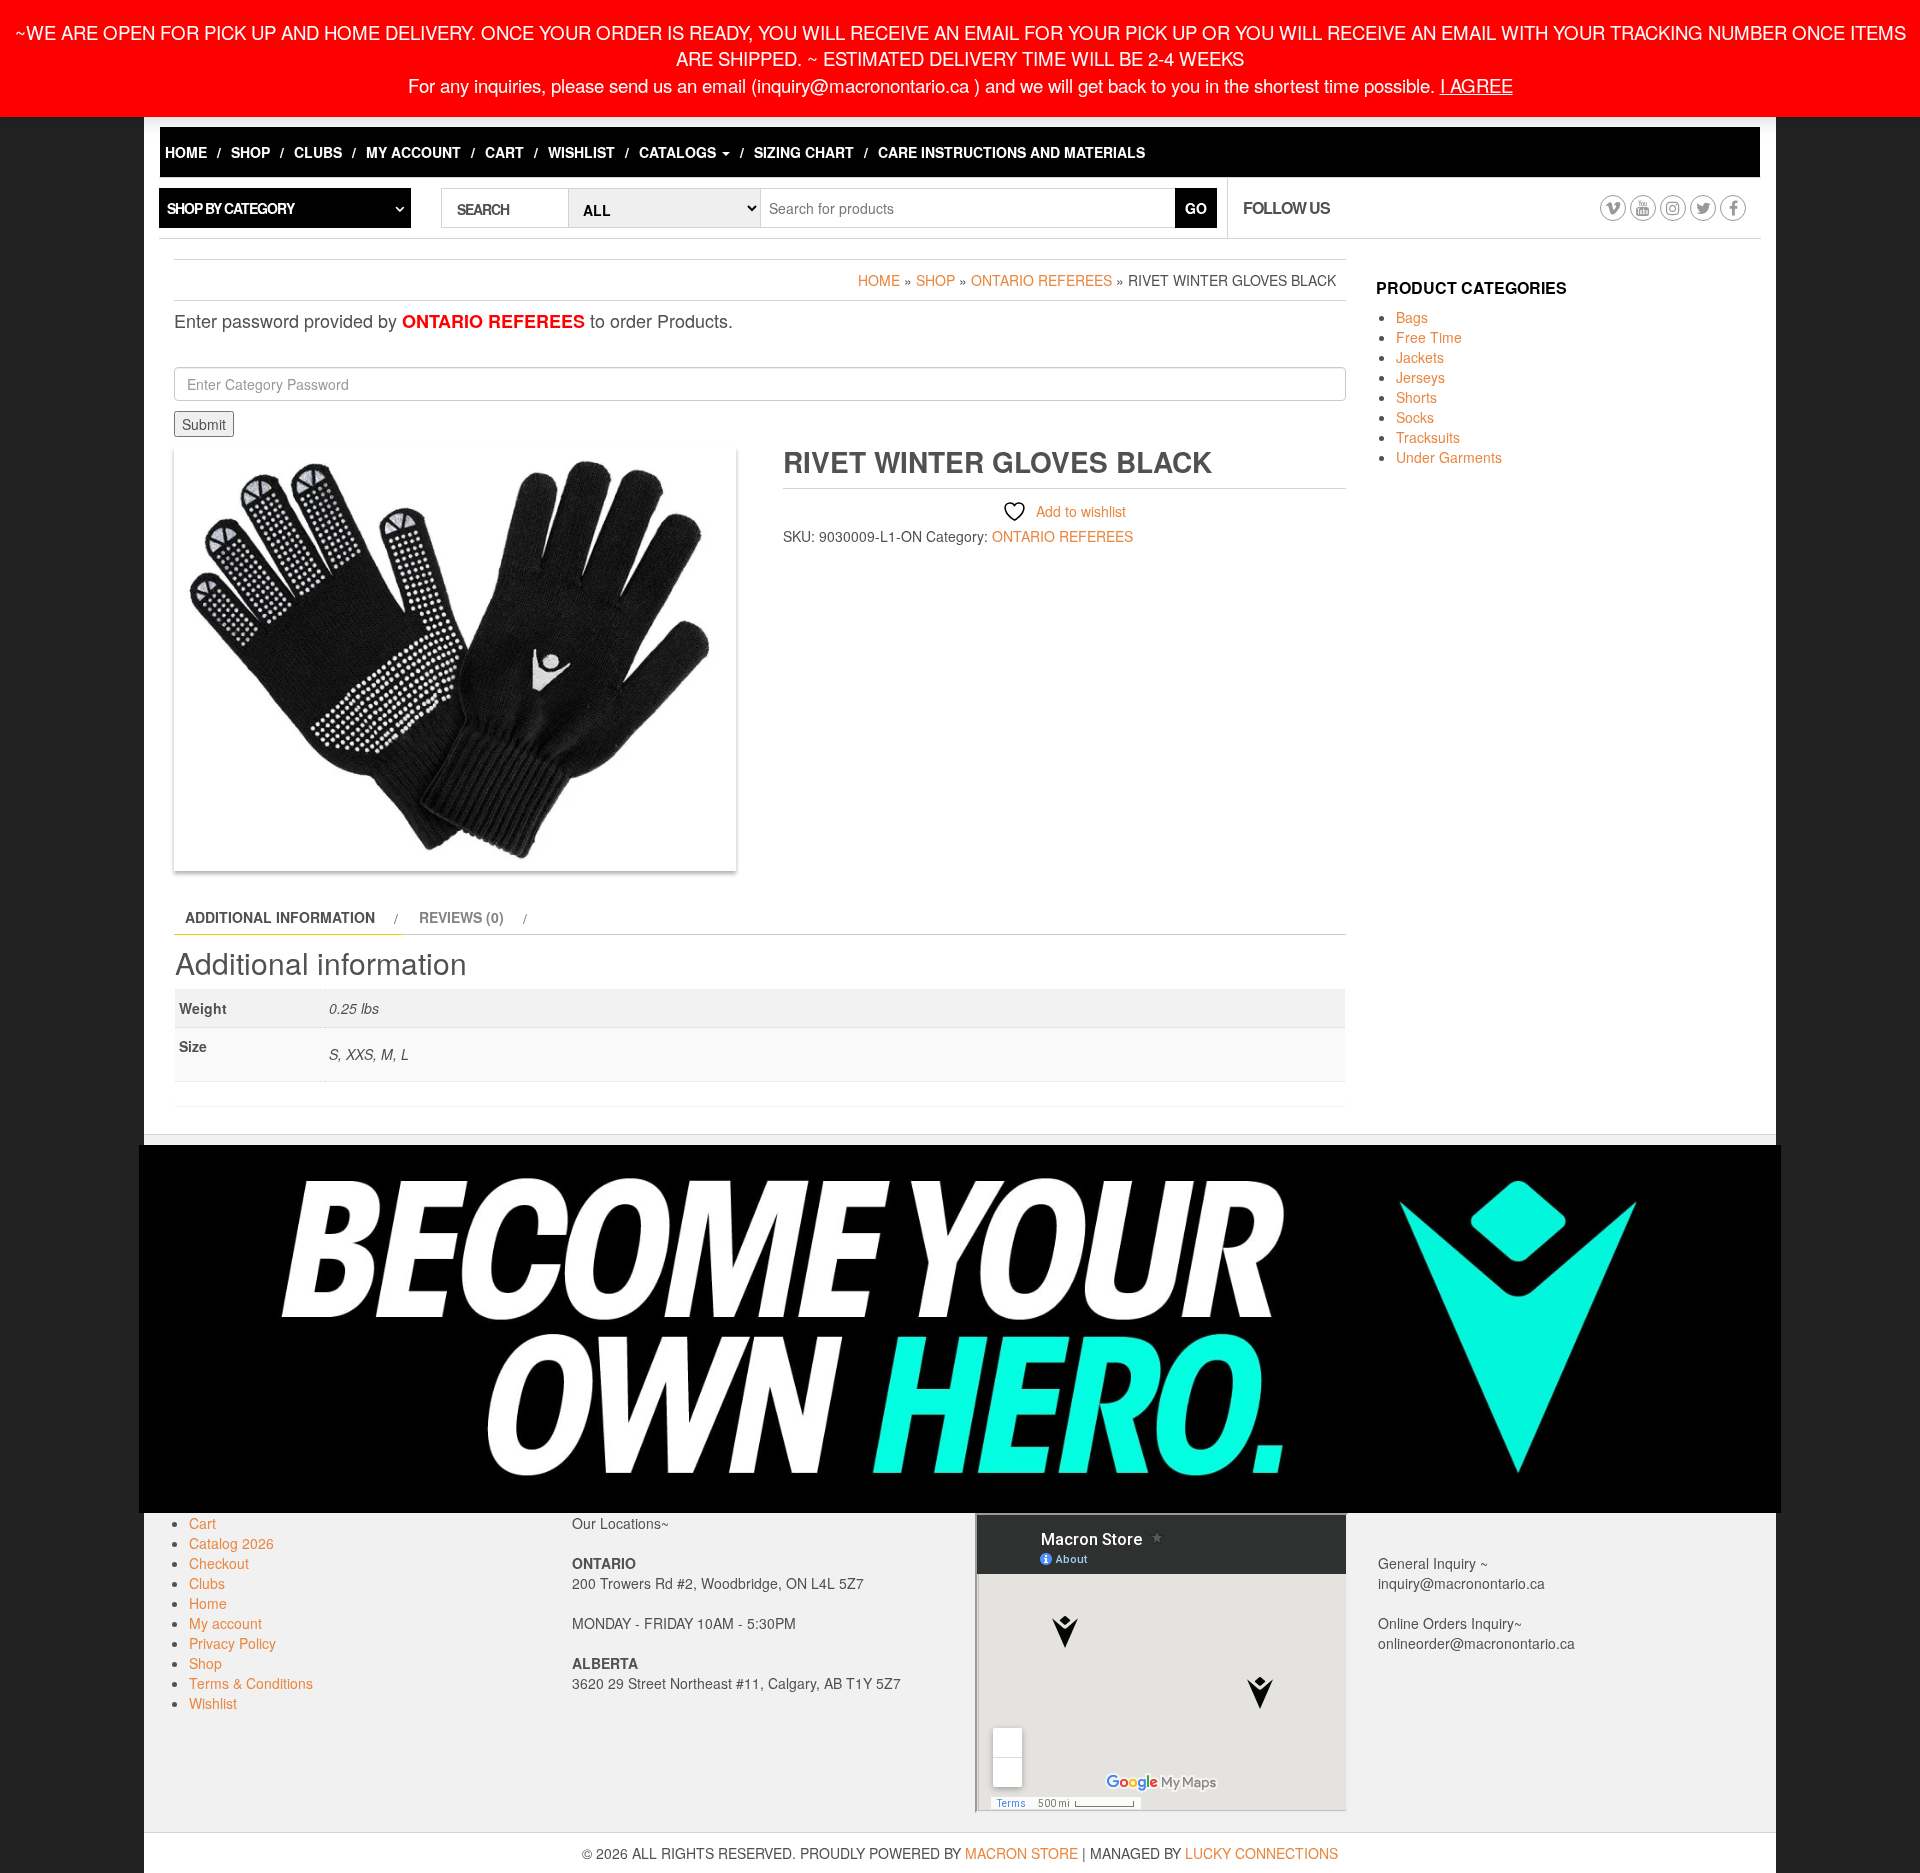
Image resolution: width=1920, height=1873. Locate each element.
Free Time (1429, 337)
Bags (1412, 317)
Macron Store (1021, 1853)
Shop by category (230, 208)
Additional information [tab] (280, 917)
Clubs (318, 152)
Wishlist (581, 152)
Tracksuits (1428, 437)
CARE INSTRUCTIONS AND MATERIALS (1011, 152)
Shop (250, 152)
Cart (504, 152)
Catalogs (679, 152)
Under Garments (1449, 457)
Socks (1415, 417)
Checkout (219, 1563)
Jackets (1420, 357)
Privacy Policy (232, 1643)
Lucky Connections (1261, 1853)
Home (186, 152)
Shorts (1416, 397)
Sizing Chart (804, 152)
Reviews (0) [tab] (461, 917)
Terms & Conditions (251, 1683)
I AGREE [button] (1476, 85)
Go (1196, 208)
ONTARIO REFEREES (1041, 280)
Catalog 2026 (231, 1543)
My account (413, 152)
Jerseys (1420, 377)
